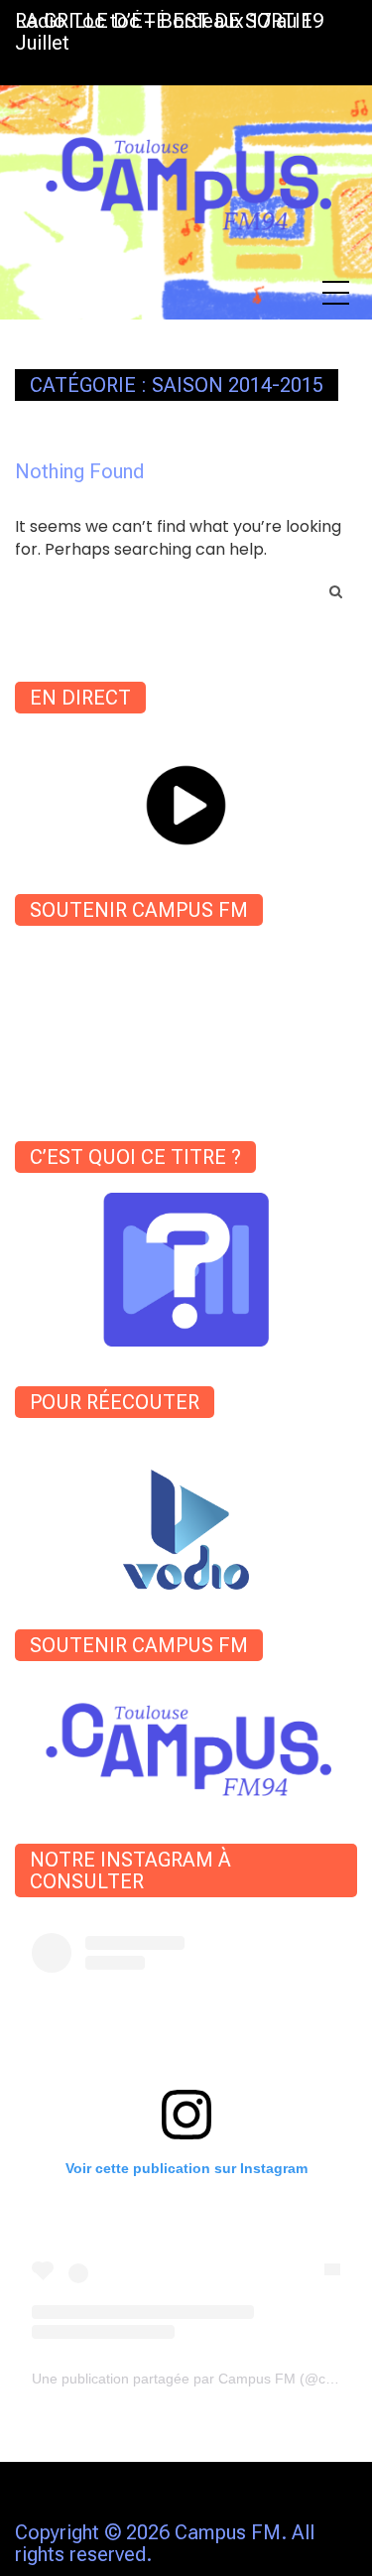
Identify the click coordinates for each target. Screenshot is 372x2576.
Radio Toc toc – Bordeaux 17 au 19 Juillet (169, 32)
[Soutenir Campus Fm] (186, 1742)
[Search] (336, 591)
